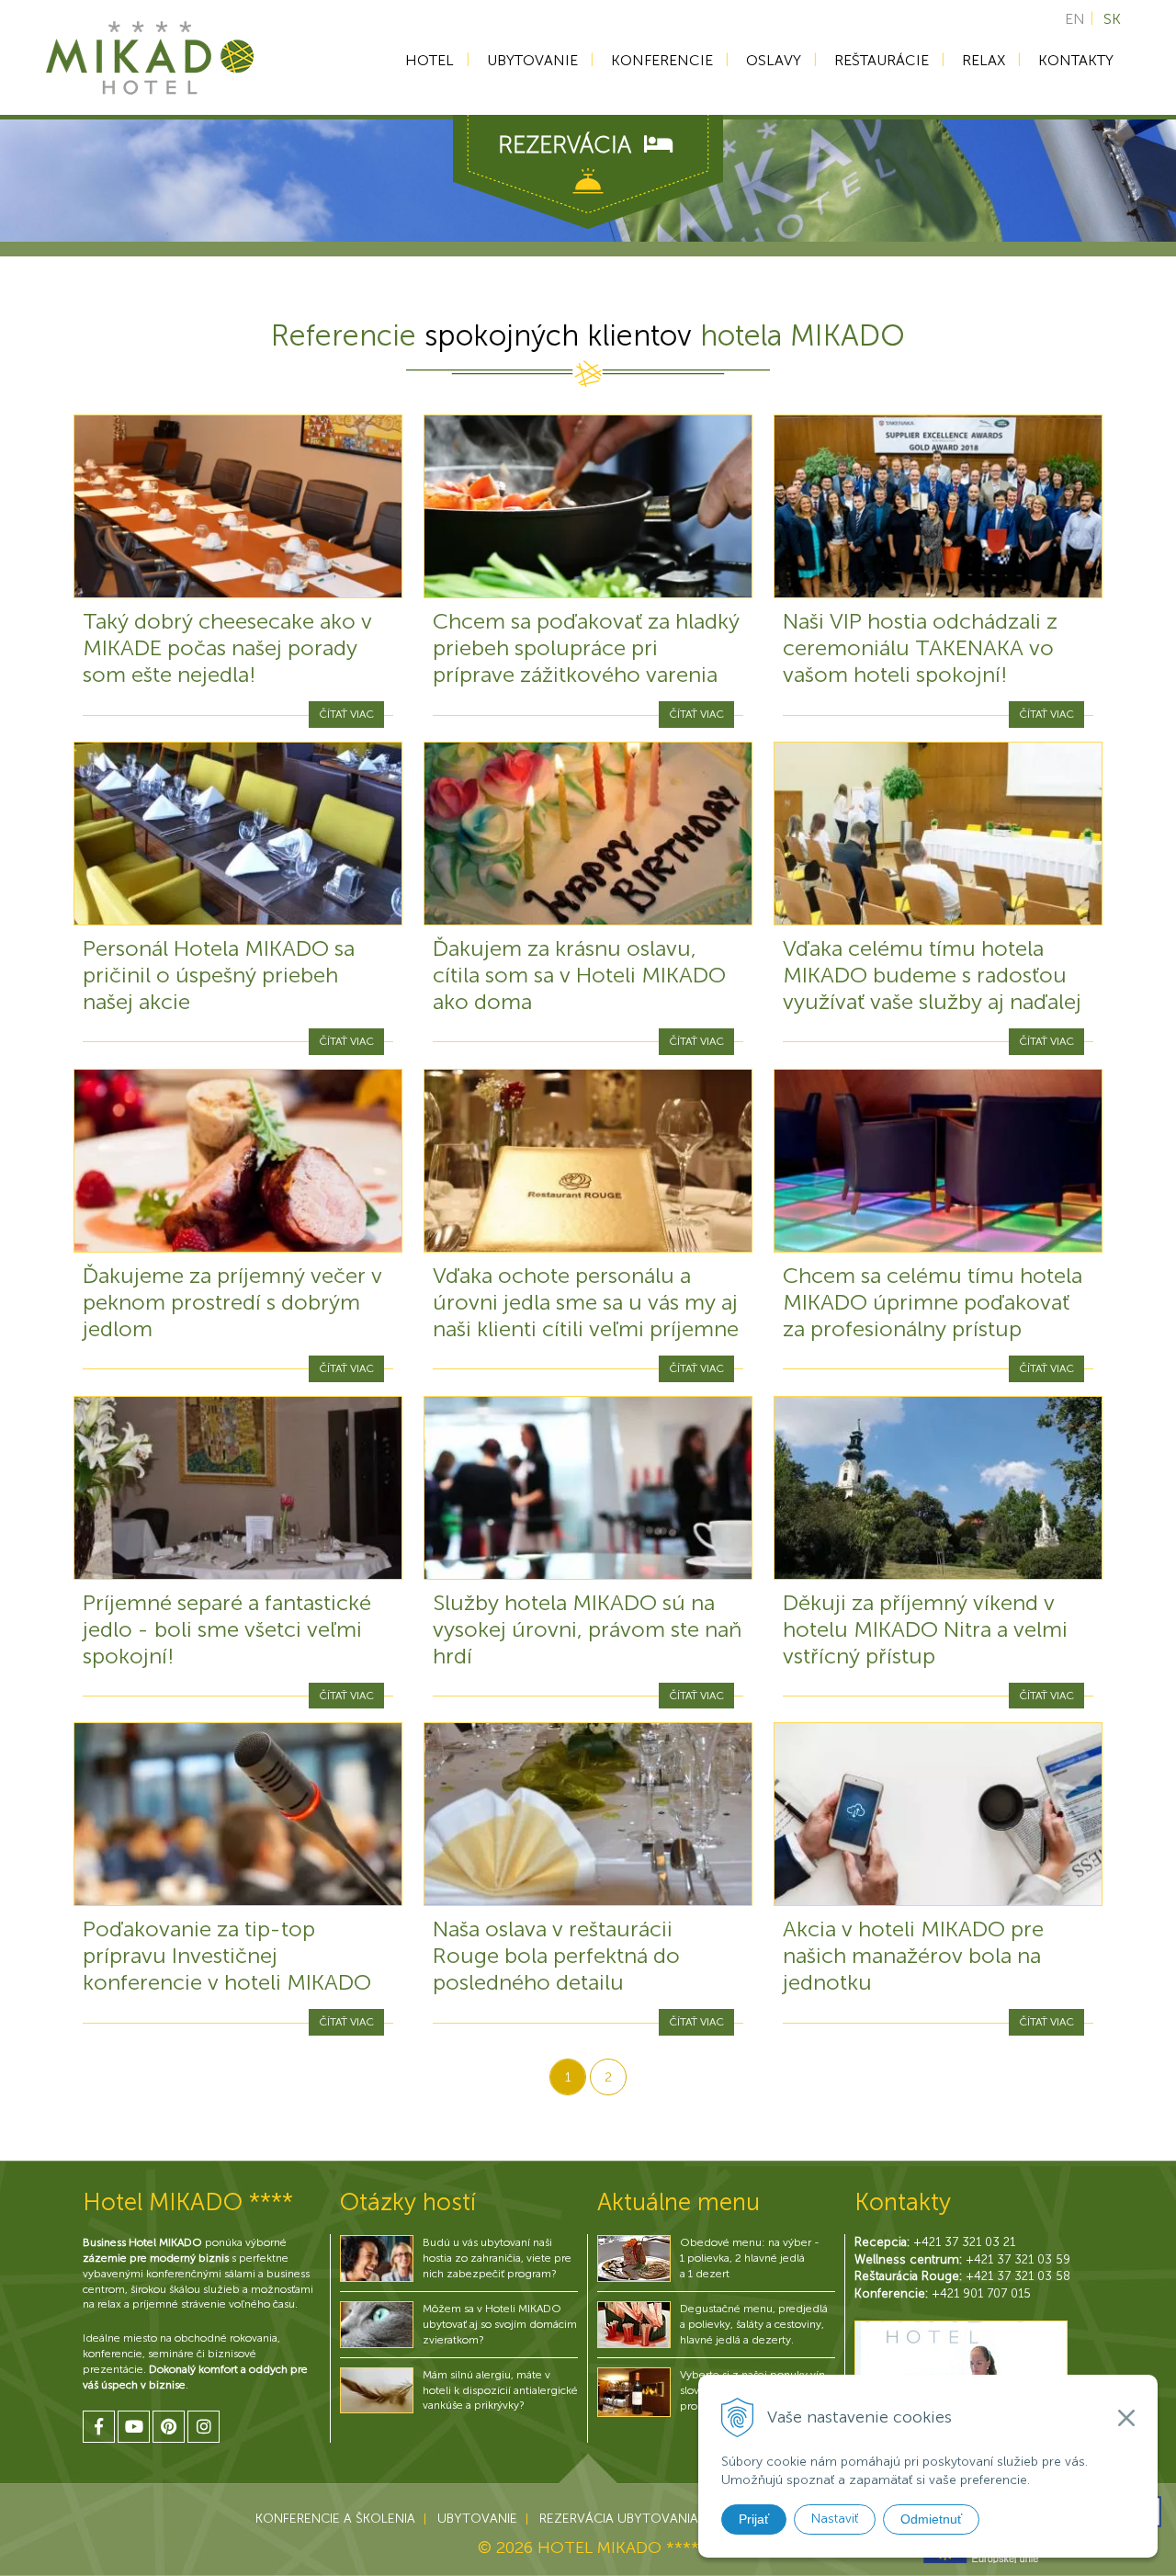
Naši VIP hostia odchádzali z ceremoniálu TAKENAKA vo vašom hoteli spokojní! (920, 647)
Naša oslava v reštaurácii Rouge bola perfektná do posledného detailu (556, 1955)
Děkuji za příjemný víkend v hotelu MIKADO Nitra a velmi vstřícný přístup (925, 1629)
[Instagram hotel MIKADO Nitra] (204, 2427)
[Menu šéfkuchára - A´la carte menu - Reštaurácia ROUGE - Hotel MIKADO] (634, 2324)
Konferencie (662, 60)
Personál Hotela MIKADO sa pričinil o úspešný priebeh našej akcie (219, 975)
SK (1112, 19)
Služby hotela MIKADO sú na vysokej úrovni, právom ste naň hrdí (587, 1629)
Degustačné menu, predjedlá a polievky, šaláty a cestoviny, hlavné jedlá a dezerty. (754, 2324)
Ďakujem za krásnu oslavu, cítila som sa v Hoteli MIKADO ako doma (579, 975)
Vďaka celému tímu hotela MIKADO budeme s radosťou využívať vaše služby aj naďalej (932, 975)
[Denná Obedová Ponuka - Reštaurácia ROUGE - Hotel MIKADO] (634, 2258)
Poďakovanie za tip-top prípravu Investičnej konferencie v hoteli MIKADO (227, 1955)
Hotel (430, 60)
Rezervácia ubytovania (619, 2519)
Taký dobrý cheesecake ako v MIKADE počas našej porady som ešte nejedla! (227, 647)
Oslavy (774, 60)
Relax (984, 60)
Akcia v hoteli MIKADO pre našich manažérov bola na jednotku (913, 1955)
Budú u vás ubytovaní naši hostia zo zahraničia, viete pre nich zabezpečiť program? (497, 2258)
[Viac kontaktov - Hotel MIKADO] (961, 2366)
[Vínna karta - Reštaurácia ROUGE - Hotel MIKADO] (634, 2391)
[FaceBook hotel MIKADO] (99, 2427)
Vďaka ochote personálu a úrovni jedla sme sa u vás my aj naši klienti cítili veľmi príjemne (586, 1302)
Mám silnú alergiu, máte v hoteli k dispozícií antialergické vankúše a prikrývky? (500, 2390)
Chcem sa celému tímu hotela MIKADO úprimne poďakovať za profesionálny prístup (933, 1302)
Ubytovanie (532, 60)
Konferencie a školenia (335, 2519)
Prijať (754, 2519)
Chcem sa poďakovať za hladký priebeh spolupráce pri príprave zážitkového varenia (586, 647)
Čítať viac (346, 714)
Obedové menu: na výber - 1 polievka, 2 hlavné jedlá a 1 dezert (750, 2258)
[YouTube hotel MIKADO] (134, 2427)
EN (1075, 19)
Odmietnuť (931, 2519)
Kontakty (1076, 60)
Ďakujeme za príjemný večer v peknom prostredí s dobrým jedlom (232, 1302)
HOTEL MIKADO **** (618, 2548)
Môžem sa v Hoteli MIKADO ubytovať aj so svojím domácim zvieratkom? (500, 2324)
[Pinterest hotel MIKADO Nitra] (169, 2427)
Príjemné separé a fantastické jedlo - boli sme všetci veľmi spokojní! (227, 1629)
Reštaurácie (882, 60)
